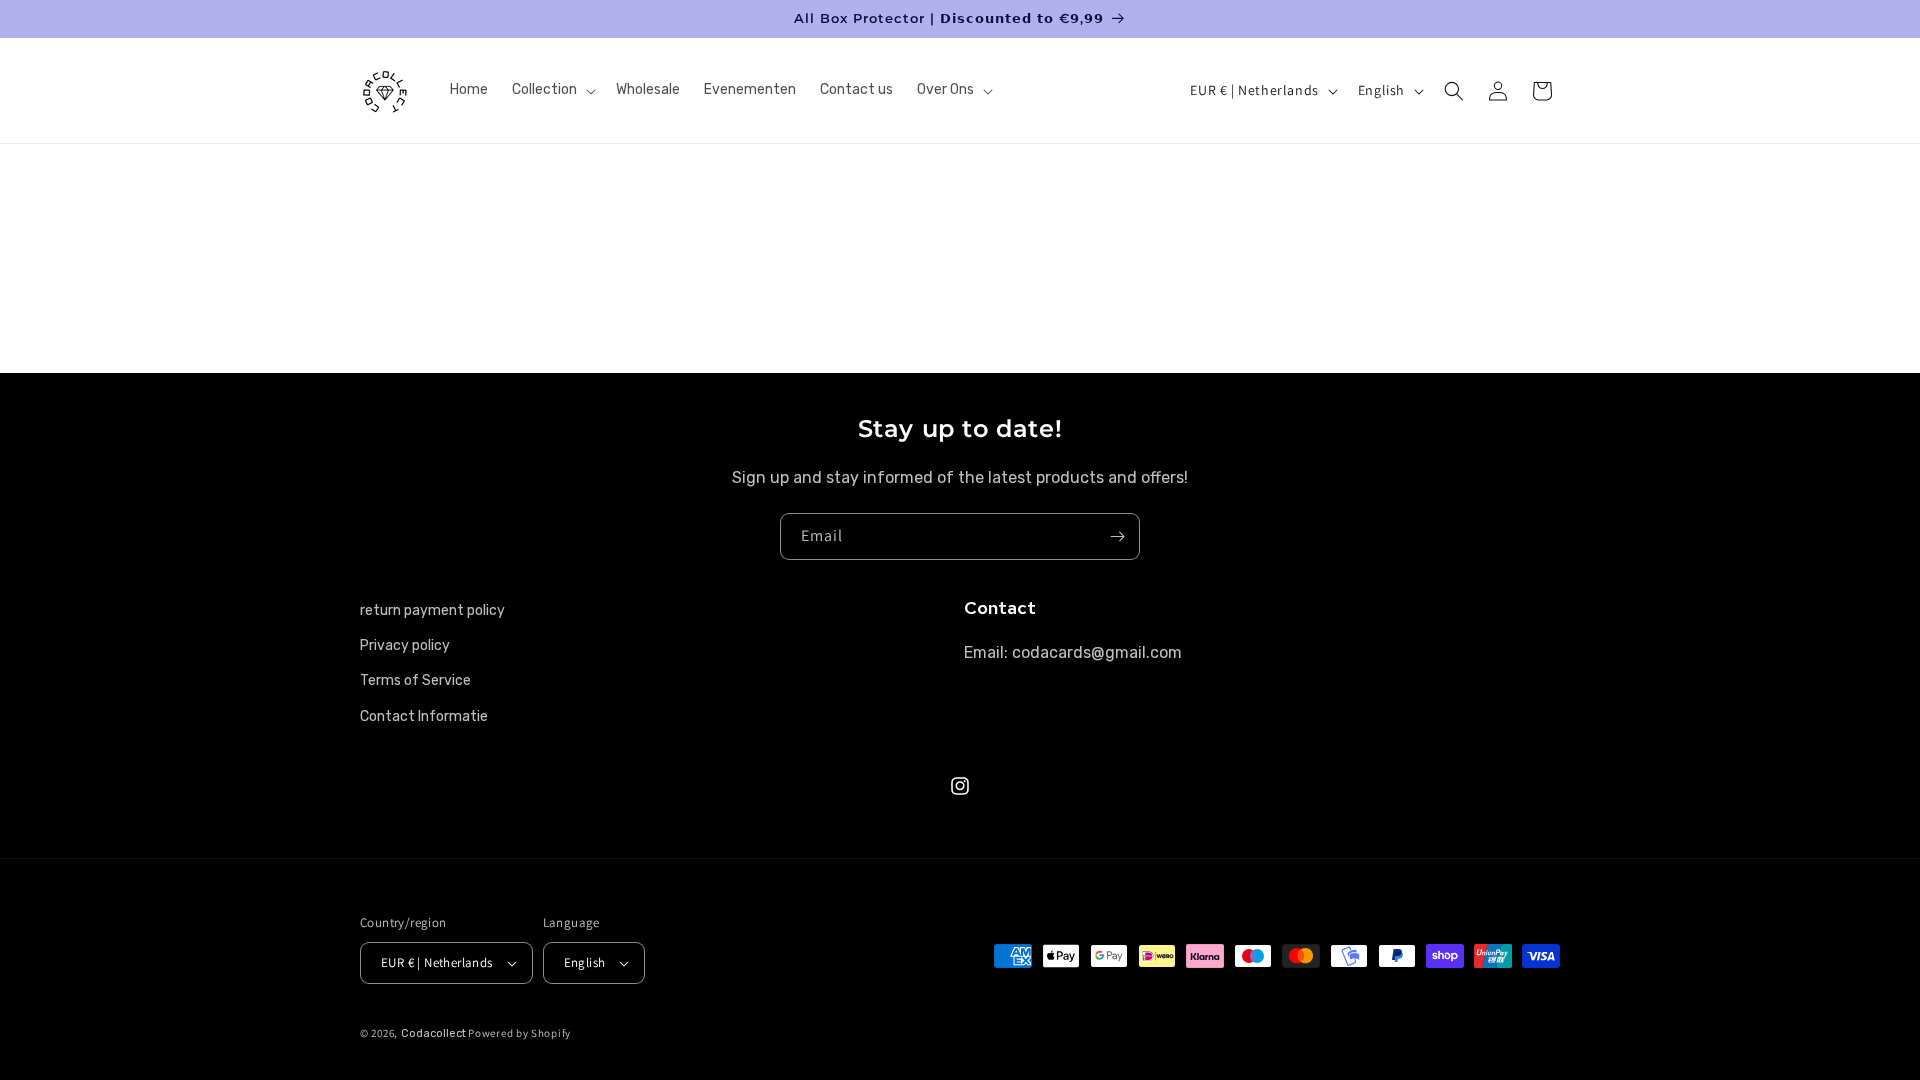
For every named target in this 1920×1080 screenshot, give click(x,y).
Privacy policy (405, 645)
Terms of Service (415, 680)
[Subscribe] (1117, 536)
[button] (552, 90)
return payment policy (432, 610)
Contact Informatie (424, 716)
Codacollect (433, 1033)
